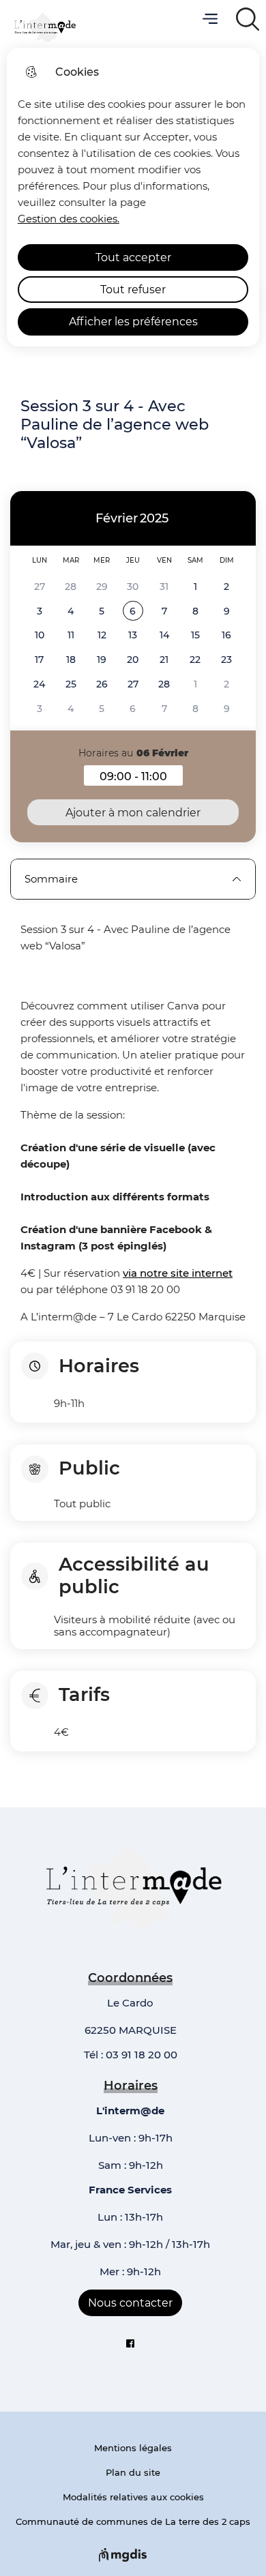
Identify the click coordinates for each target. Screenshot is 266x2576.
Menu (210, 19)
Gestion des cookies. (69, 219)
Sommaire (51, 879)
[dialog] (133, 197)
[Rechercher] (247, 19)
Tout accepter (133, 257)
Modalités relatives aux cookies (133, 2497)
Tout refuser (133, 290)
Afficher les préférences (133, 322)
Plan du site (133, 2472)
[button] (133, 611)
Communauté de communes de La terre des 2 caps (133, 2521)
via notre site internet (178, 1273)
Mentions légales (133, 2448)
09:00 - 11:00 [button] (141, 778)
